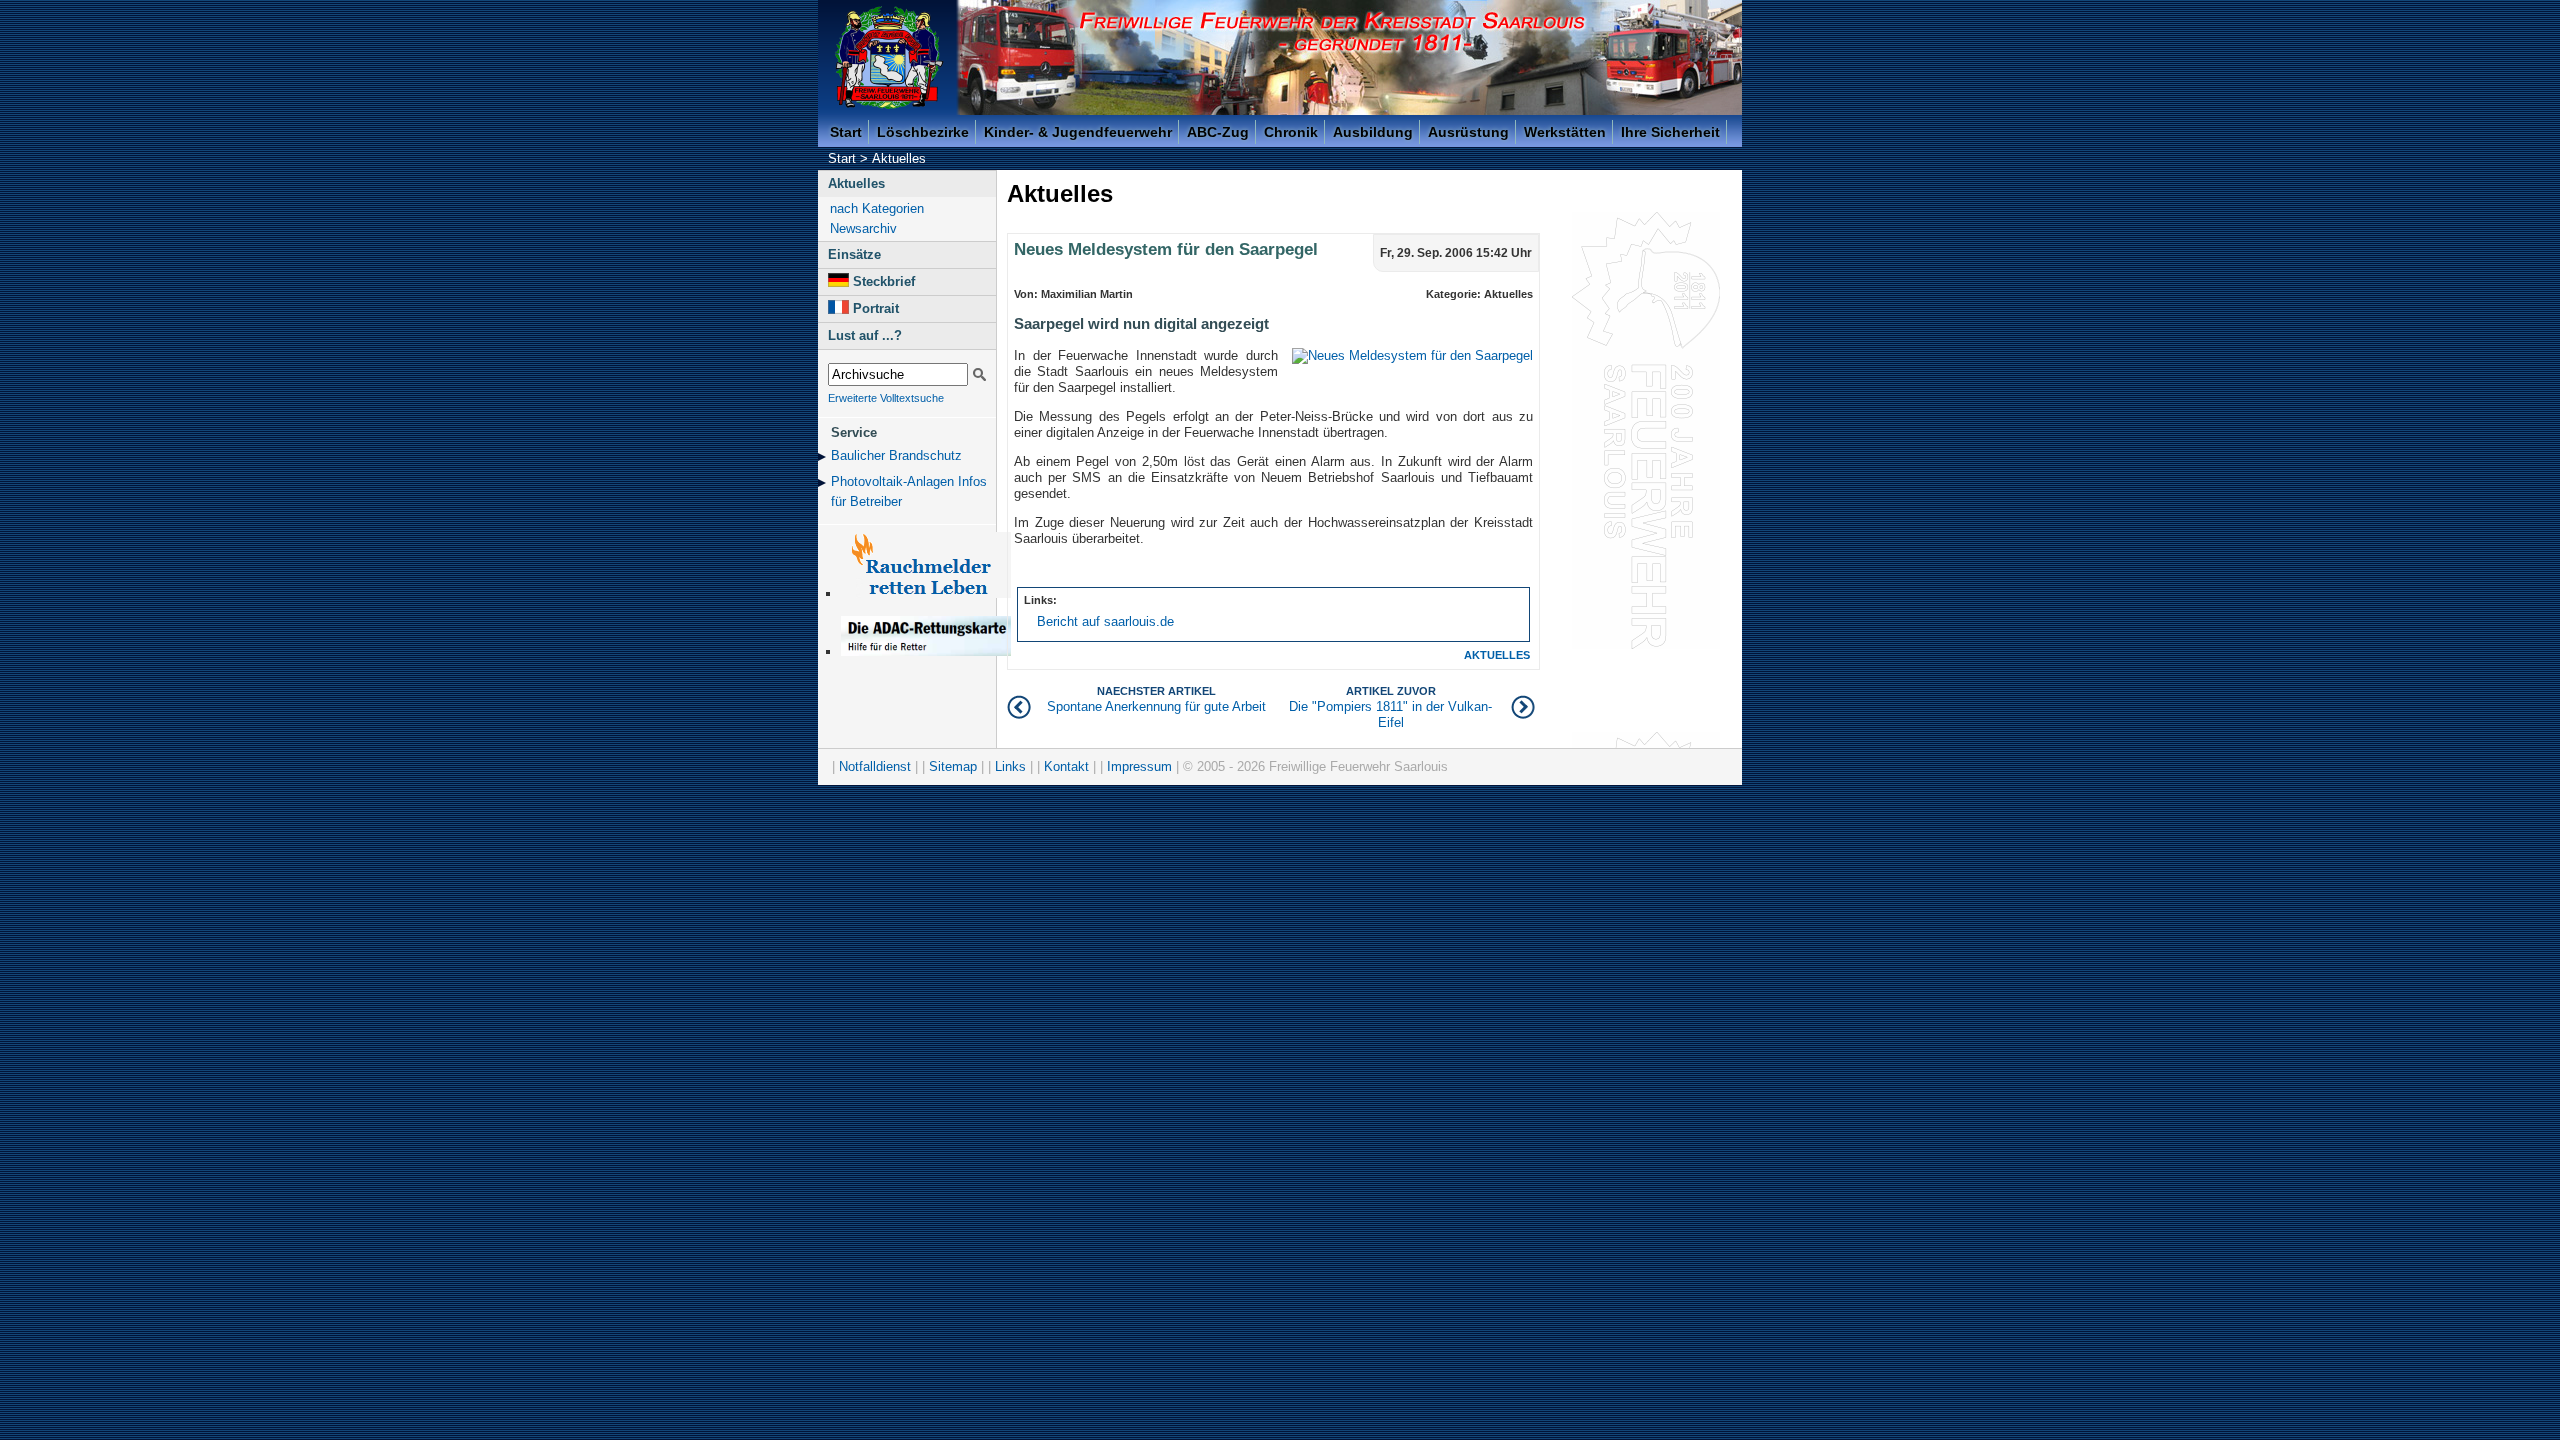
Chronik (1291, 132)
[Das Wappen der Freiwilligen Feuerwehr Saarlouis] (889, 57)
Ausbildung (1373, 132)
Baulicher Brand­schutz (896, 455)
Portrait (876, 308)
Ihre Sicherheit (1670, 132)
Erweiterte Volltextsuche (886, 398)
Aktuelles (899, 158)
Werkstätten (1565, 132)
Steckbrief (884, 281)
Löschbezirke (923, 132)
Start (846, 132)
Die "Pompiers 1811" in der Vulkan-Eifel (1390, 707)
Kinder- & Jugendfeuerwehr (1078, 132)
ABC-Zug (1218, 132)
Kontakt (1066, 766)
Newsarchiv (863, 228)
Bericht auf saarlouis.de (1105, 621)
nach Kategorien (877, 208)
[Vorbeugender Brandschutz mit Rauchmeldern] (926, 593)
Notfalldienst (875, 766)
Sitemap (953, 766)
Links (1010, 766)
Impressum (1139, 766)
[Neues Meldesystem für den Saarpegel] (1412, 355)
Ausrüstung (1468, 132)
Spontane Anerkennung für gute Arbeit (1156, 699)
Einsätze (854, 254)
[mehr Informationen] (926, 651)
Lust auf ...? (865, 335)
